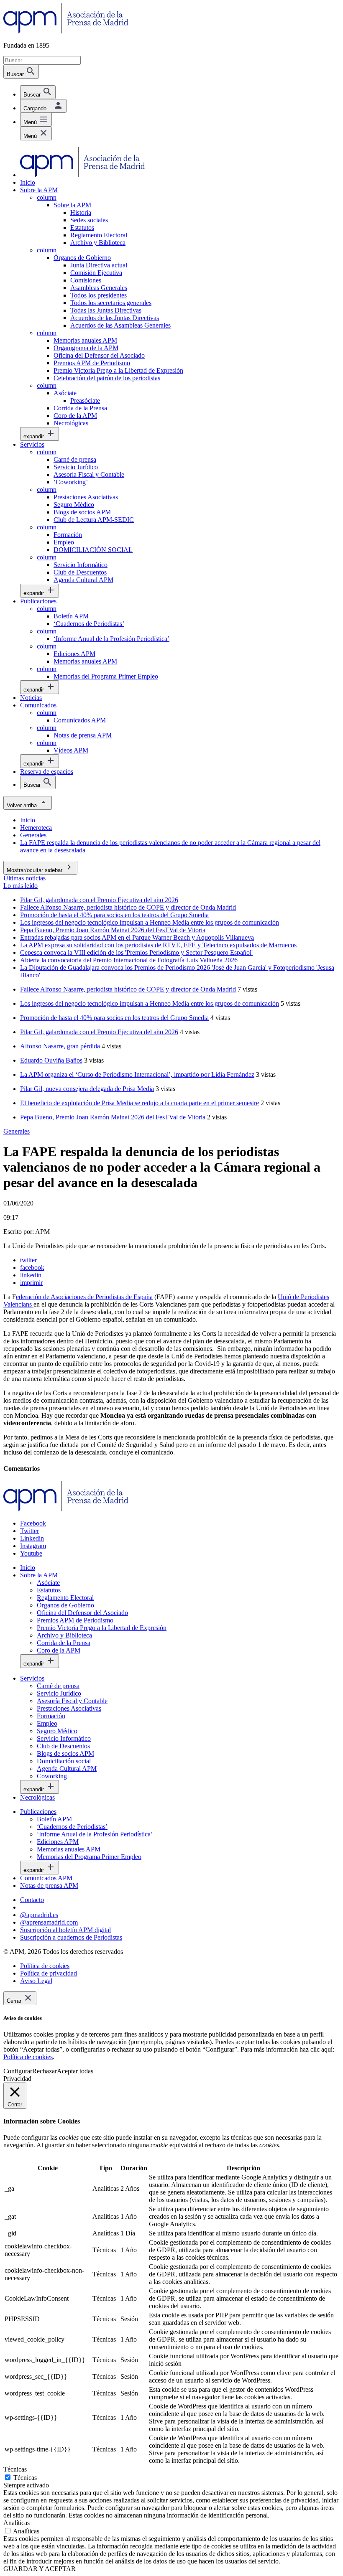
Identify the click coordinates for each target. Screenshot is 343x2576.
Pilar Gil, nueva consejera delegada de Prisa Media (87, 1089)
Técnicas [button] (15, 2469)
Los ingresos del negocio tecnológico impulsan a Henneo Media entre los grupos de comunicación (150, 1003)
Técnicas (25, 2478)
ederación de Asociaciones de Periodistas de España (84, 1297)
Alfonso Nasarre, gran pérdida (60, 1046)
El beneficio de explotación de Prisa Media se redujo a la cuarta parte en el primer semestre (140, 1103)
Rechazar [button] (45, 2071)
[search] (38, 92)
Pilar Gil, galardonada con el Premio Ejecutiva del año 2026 (99, 1032)
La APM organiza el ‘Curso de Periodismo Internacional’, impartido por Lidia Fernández (137, 1074)
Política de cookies (28, 2057)
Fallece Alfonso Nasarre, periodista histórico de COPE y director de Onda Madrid (128, 989)
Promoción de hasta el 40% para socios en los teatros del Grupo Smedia (114, 1018)
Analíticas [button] (17, 2523)
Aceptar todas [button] (75, 2071)
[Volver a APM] (66, 31)
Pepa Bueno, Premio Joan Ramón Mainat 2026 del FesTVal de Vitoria (113, 1117)
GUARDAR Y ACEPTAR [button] (40, 2569)
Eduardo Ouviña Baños (51, 1060)
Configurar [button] (18, 2071)
